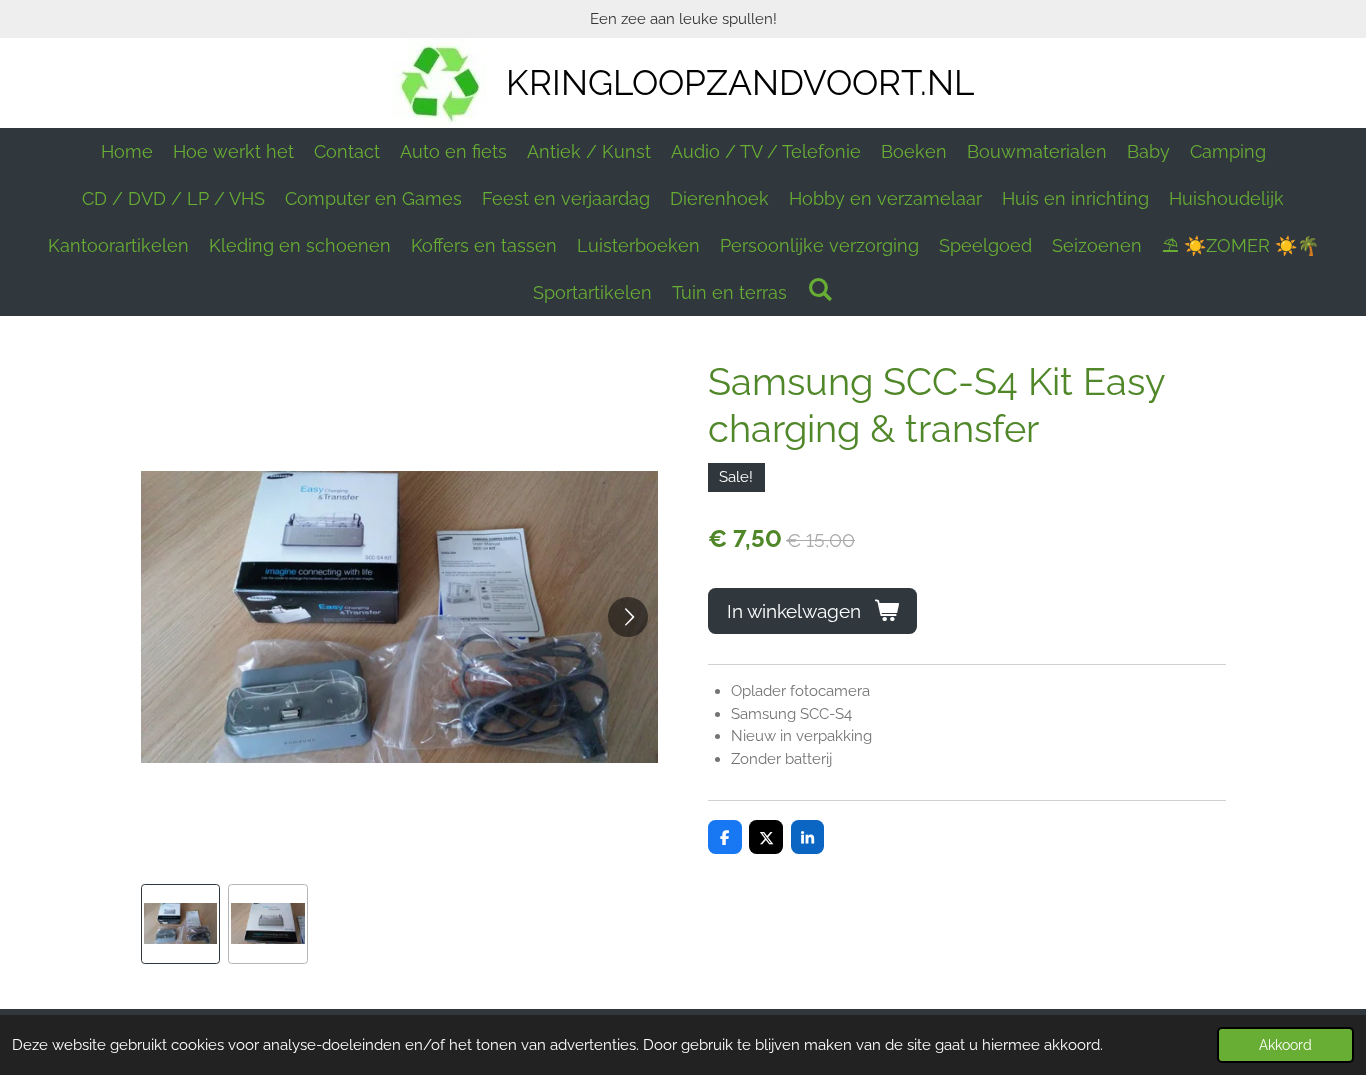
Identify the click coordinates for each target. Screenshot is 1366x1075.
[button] (181, 924)
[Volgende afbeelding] (628, 617)
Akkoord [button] (1285, 1045)
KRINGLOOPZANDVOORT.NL (740, 82)
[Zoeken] (819, 289)
